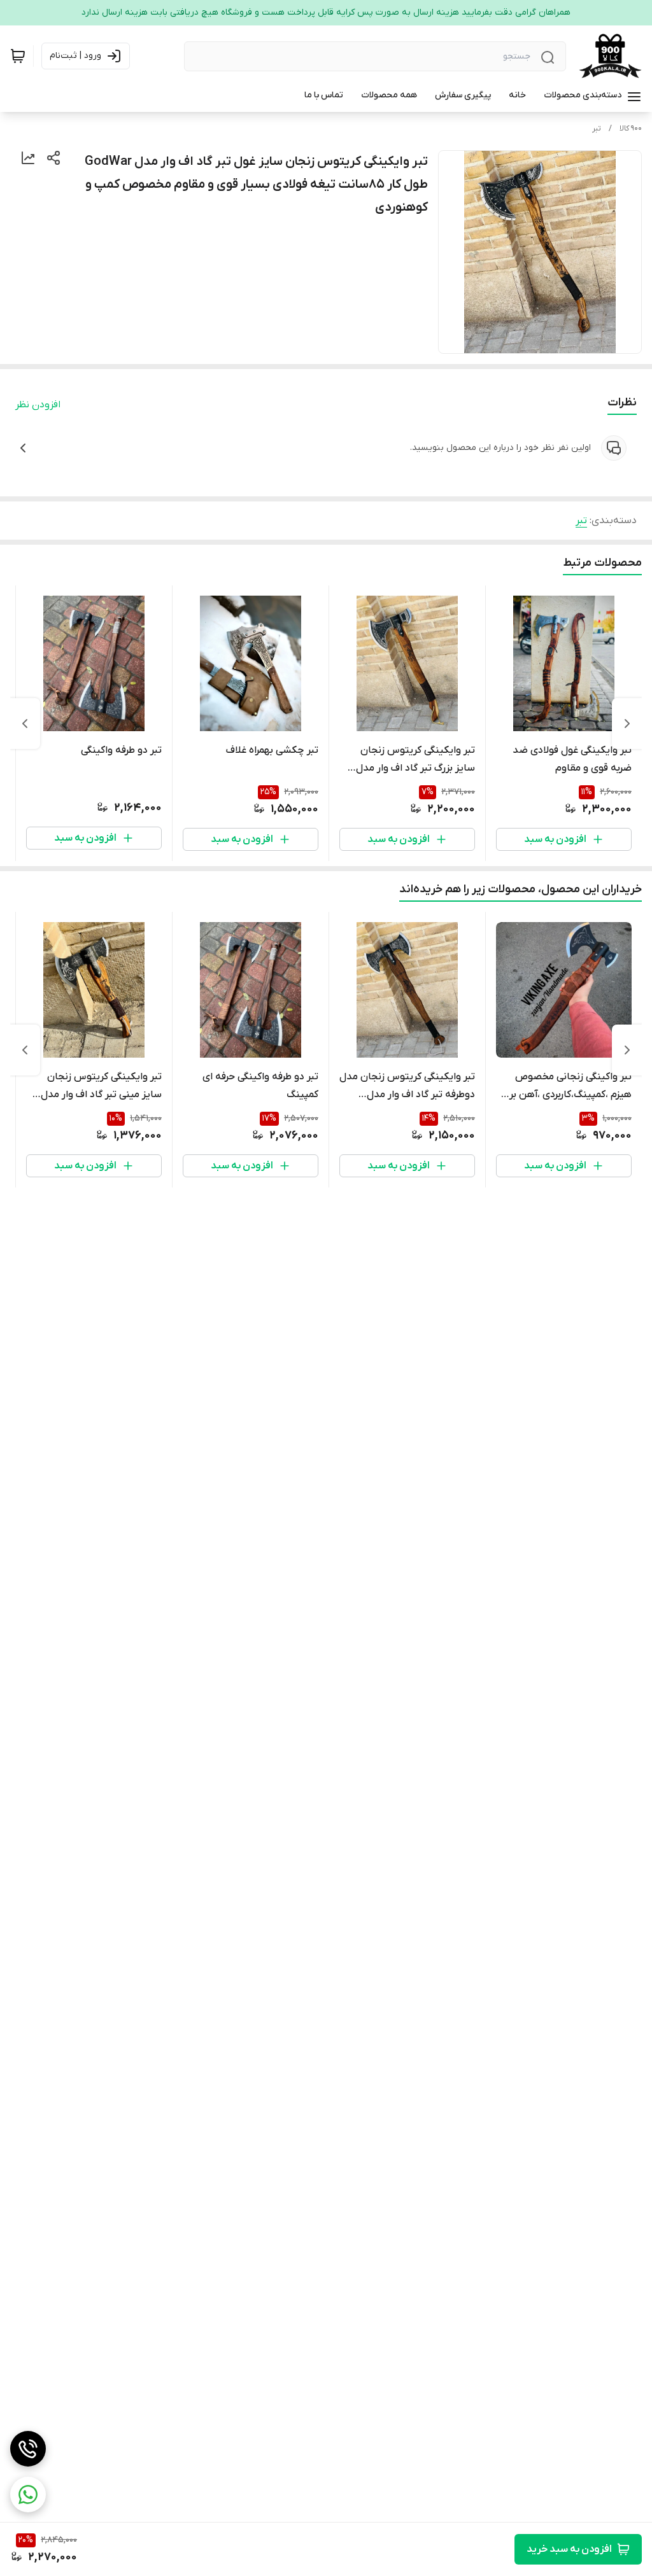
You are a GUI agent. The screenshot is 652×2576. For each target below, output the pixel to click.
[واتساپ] (28, 2495)
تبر (597, 129)
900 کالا (631, 129)
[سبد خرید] (18, 56)
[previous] (627, 724)
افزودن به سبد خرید (569, 2549)
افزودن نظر (38, 405)
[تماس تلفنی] (28, 2449)
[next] (25, 724)
